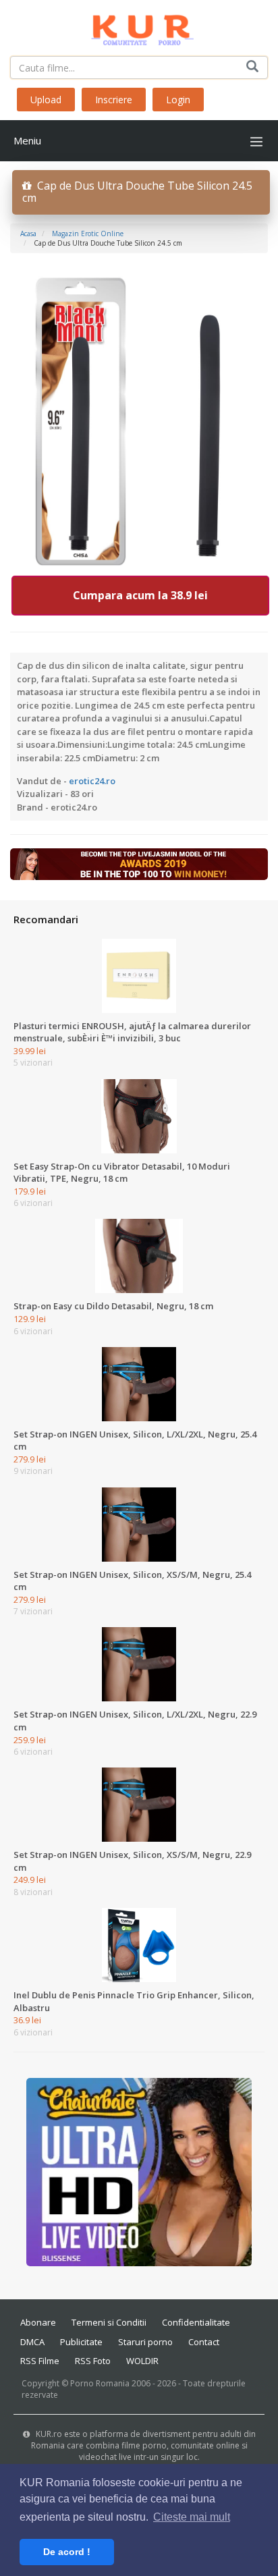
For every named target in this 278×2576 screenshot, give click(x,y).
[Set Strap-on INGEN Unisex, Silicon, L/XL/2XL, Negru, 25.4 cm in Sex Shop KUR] (139, 1383)
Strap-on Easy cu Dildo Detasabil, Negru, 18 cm (113, 1306)
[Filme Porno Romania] (139, 27)
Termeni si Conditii (109, 2322)
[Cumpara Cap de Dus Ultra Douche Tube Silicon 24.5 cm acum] (139, 420)
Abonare (38, 2322)
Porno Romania (100, 2383)
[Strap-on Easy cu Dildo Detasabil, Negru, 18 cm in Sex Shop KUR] (139, 1255)
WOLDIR (142, 2361)
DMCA (32, 2342)
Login (178, 100)
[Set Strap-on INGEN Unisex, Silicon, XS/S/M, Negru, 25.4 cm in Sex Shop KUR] (139, 1523)
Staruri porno (145, 2342)
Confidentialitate (196, 2322)
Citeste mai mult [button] (192, 2517)
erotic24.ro (92, 781)
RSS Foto (93, 2361)
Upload (46, 100)
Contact (204, 2342)
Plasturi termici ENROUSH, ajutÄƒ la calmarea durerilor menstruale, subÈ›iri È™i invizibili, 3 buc (132, 1032)
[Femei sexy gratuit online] (139, 2172)
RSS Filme (40, 2361)
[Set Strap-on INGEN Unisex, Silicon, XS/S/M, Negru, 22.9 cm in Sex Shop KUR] (139, 1804)
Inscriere (114, 100)
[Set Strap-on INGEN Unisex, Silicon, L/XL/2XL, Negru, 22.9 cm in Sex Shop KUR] (139, 1664)
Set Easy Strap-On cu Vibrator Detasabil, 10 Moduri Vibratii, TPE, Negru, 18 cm (122, 1173)
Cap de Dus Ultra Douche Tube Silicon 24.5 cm (137, 192)
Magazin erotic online (88, 234)
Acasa (28, 234)
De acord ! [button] (67, 2552)
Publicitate (81, 2342)
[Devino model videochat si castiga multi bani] (139, 863)
